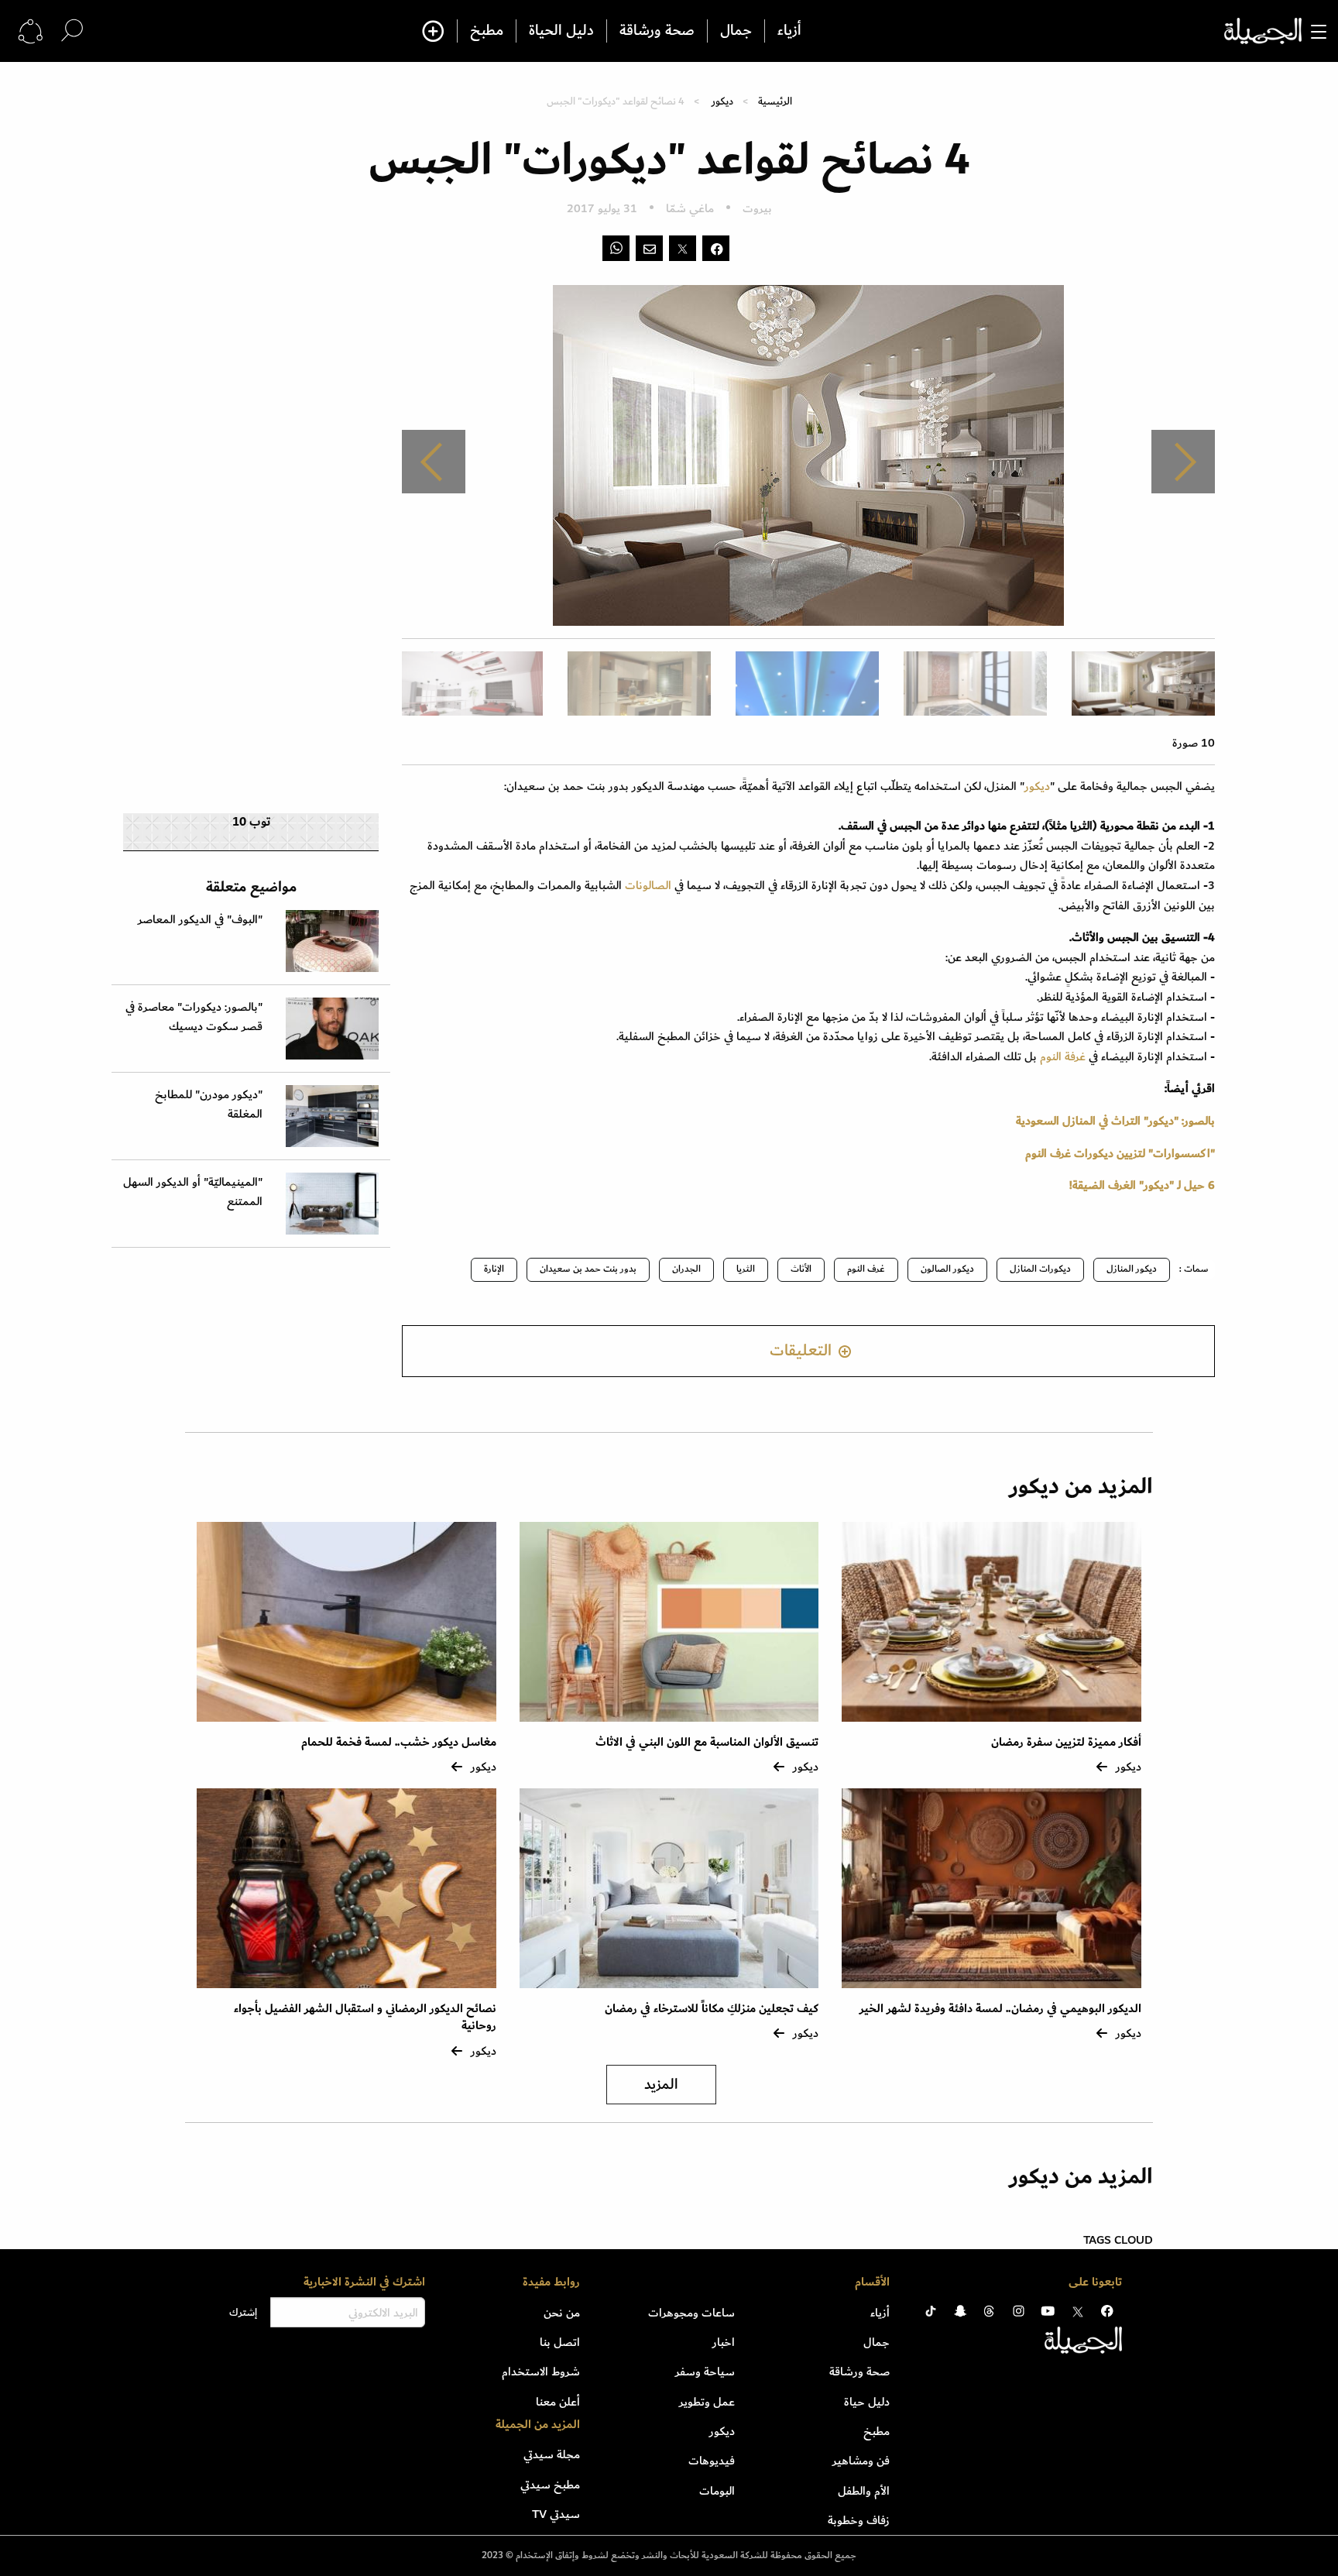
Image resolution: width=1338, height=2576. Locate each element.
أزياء (789, 31)
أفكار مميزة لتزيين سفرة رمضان (1066, 1742)
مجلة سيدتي (552, 2454)
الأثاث (801, 1269)
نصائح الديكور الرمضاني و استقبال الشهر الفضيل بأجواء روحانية (365, 2017)
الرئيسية (775, 101)
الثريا (746, 1269)
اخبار (724, 2342)
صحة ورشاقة (657, 31)
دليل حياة (867, 2402)
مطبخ (487, 31)
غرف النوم (866, 1269)
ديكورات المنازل (1040, 1269)
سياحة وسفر (705, 2372)
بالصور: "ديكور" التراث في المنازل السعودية (1115, 1121)
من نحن (562, 2313)
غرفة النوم (1061, 1056)
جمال (736, 31)
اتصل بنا (560, 2342)
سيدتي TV (556, 2514)
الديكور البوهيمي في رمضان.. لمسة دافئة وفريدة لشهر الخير (1000, 2009)
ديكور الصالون (947, 1269)
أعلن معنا (558, 2402)
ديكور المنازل (1132, 1269)
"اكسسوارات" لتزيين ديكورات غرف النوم (1120, 1153)
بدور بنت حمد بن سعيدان (588, 1269)
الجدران (686, 1269)
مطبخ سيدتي (550, 2485)
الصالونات (647, 885)
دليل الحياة (561, 31)
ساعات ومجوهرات (691, 2313)
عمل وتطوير (707, 2402)
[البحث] (72, 31)
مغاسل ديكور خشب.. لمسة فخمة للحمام (399, 1742)
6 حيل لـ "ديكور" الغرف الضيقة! (1142, 1185)
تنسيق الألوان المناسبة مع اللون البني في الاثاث (707, 1742)
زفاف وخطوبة (859, 2520)
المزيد (661, 2085)
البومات (717, 2491)
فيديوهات (712, 2461)
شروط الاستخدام (541, 2372)
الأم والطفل (864, 2491)
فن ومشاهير (861, 2461)
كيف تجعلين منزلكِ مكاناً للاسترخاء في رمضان (712, 2009)
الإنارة (494, 1269)
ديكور (722, 101)
